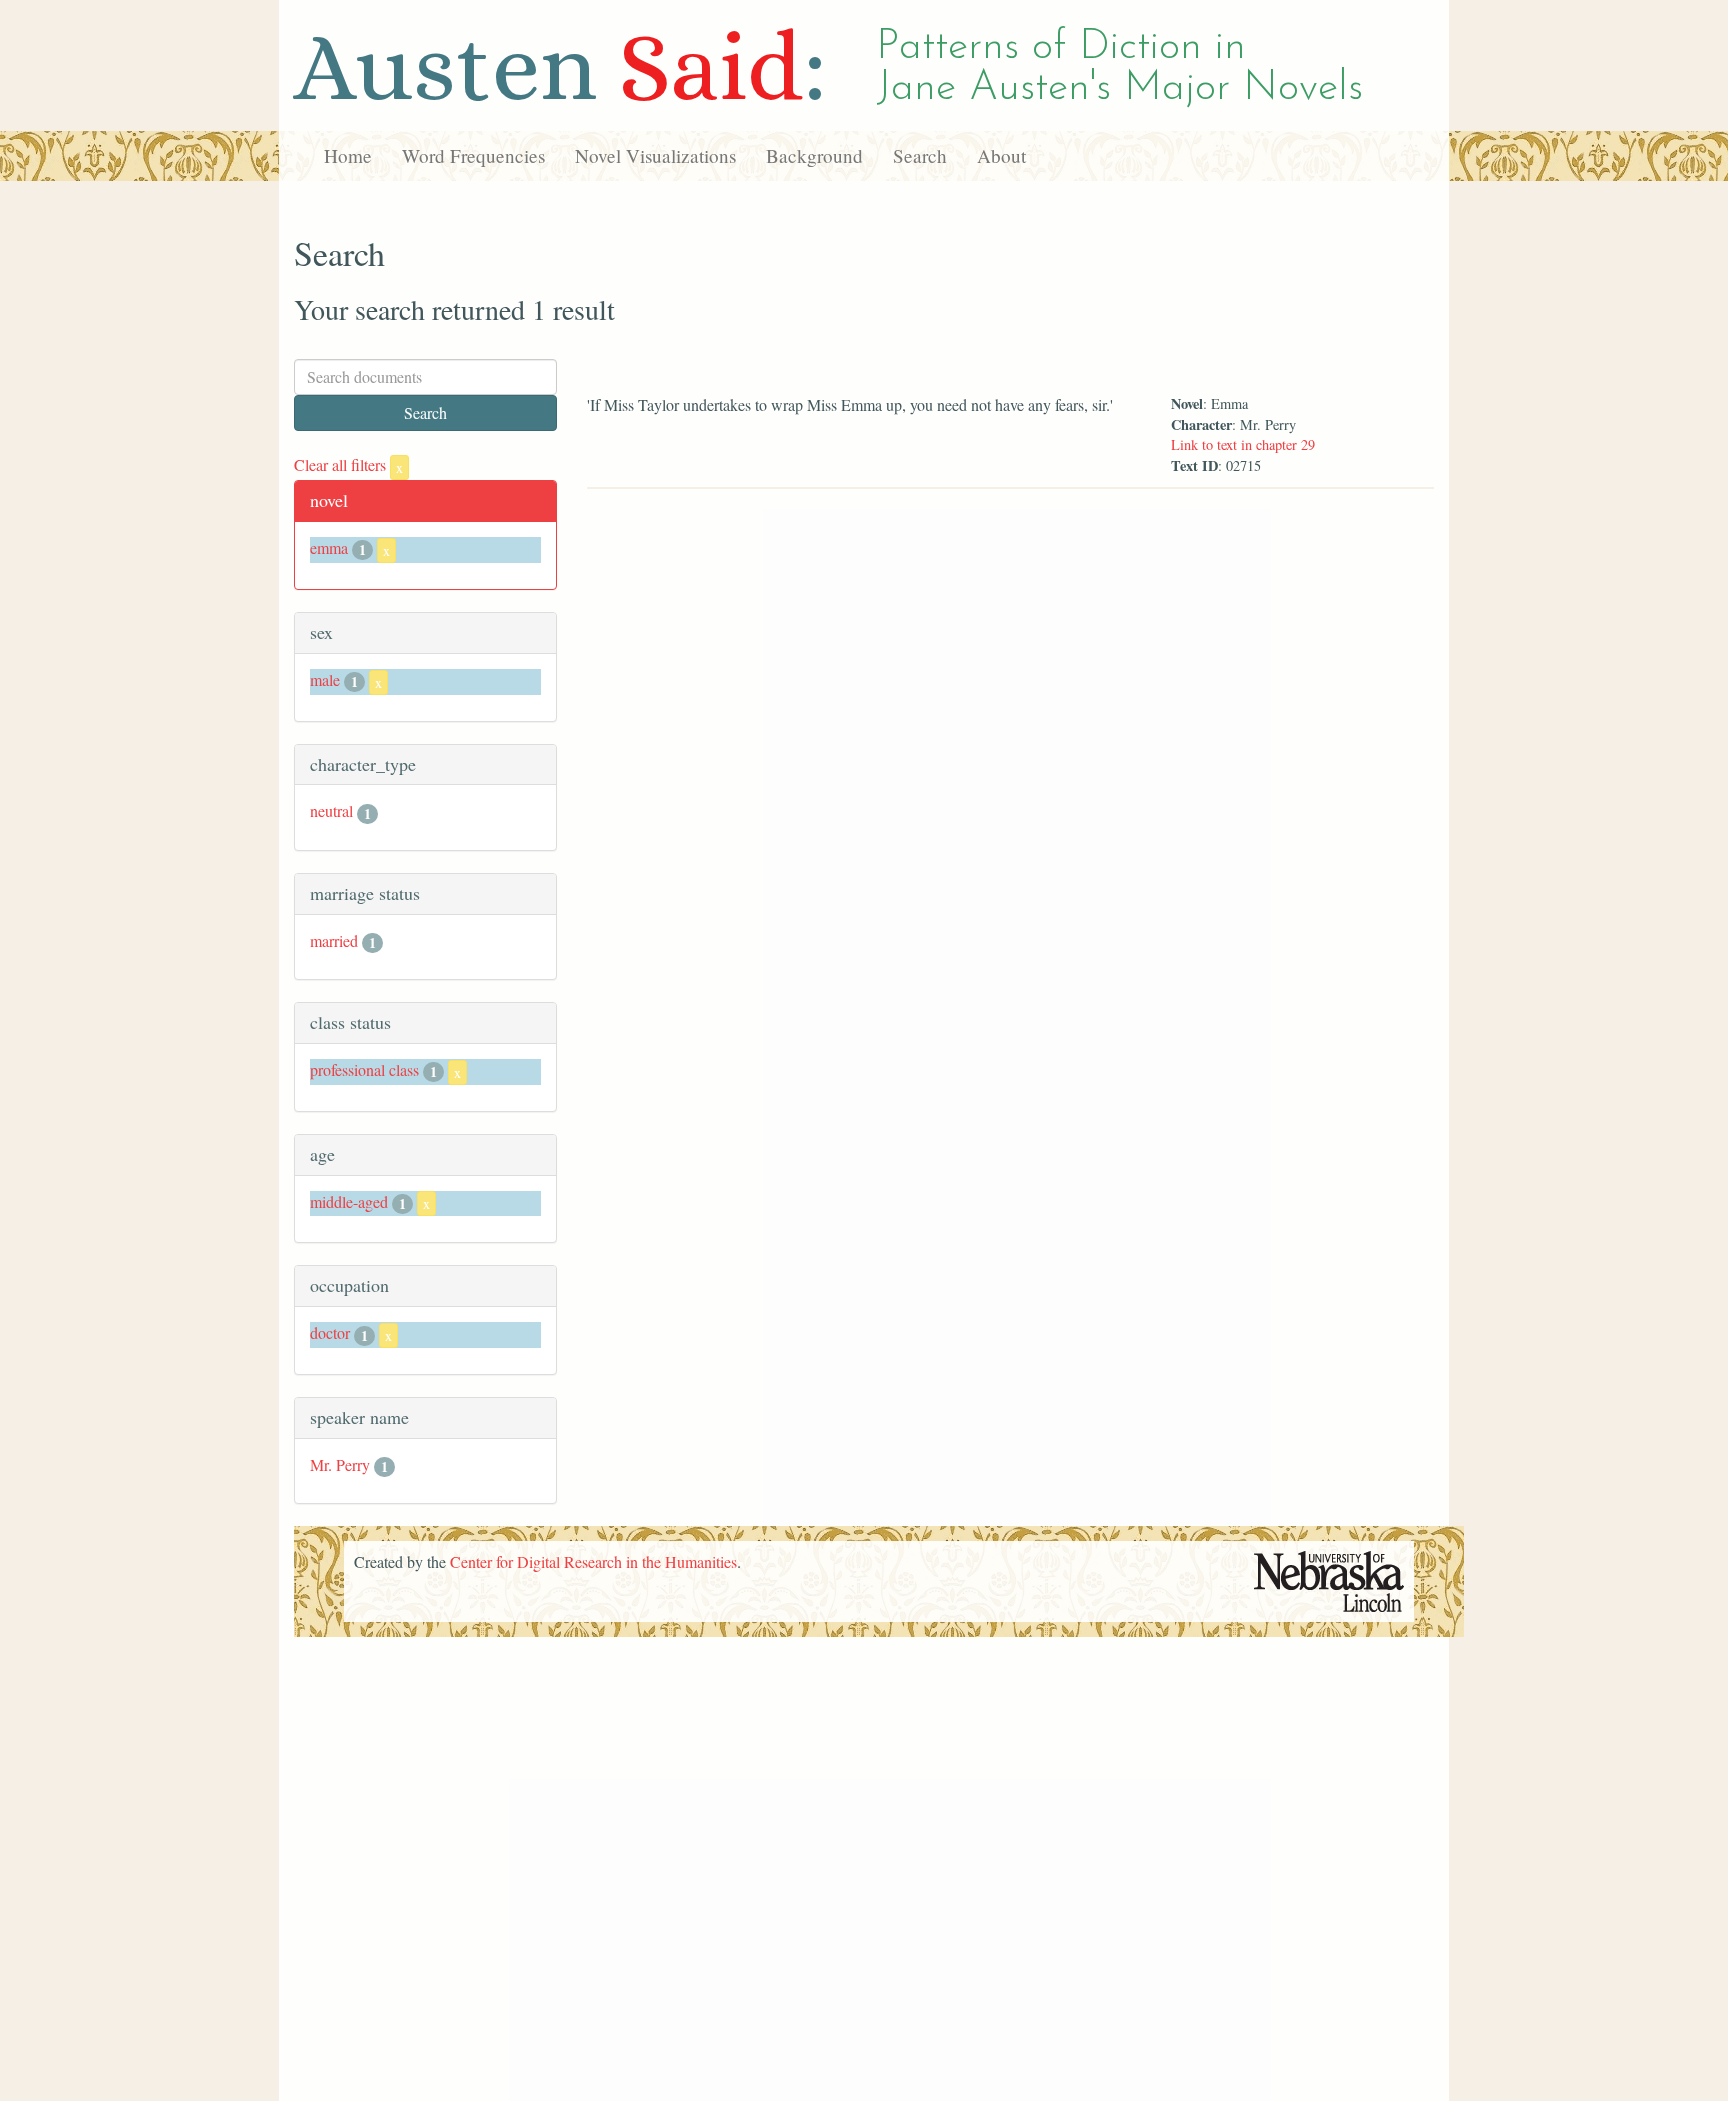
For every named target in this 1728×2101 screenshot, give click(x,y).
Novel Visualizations (655, 155)
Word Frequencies (473, 155)
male (325, 679)
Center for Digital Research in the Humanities (593, 1561)
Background (814, 155)
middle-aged (349, 1201)
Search (920, 155)
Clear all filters (348, 464)
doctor (330, 1332)
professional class (364, 1069)
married (334, 940)
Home (348, 155)
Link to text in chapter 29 (1243, 444)
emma (329, 547)
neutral (331, 810)
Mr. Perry (340, 1464)
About (1001, 155)
